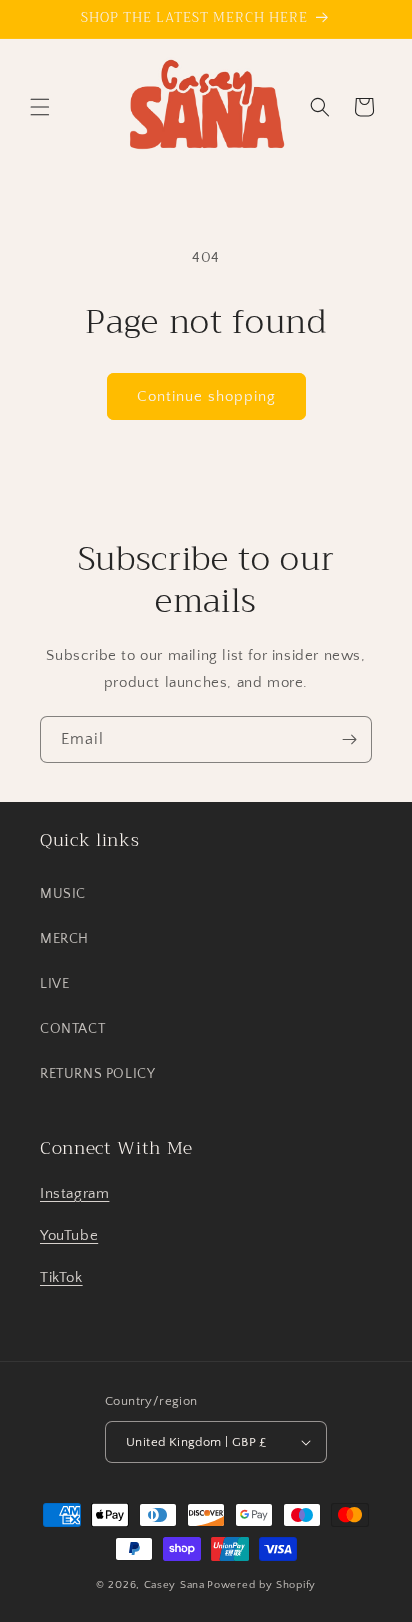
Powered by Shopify (261, 1585)
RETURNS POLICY (97, 1074)
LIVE (54, 984)
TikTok (61, 1277)
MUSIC (63, 894)
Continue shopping (206, 396)
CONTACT (72, 1029)
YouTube (69, 1235)
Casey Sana (174, 1585)
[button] (40, 107)
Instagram (74, 1193)
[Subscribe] (349, 739)
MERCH (64, 939)
